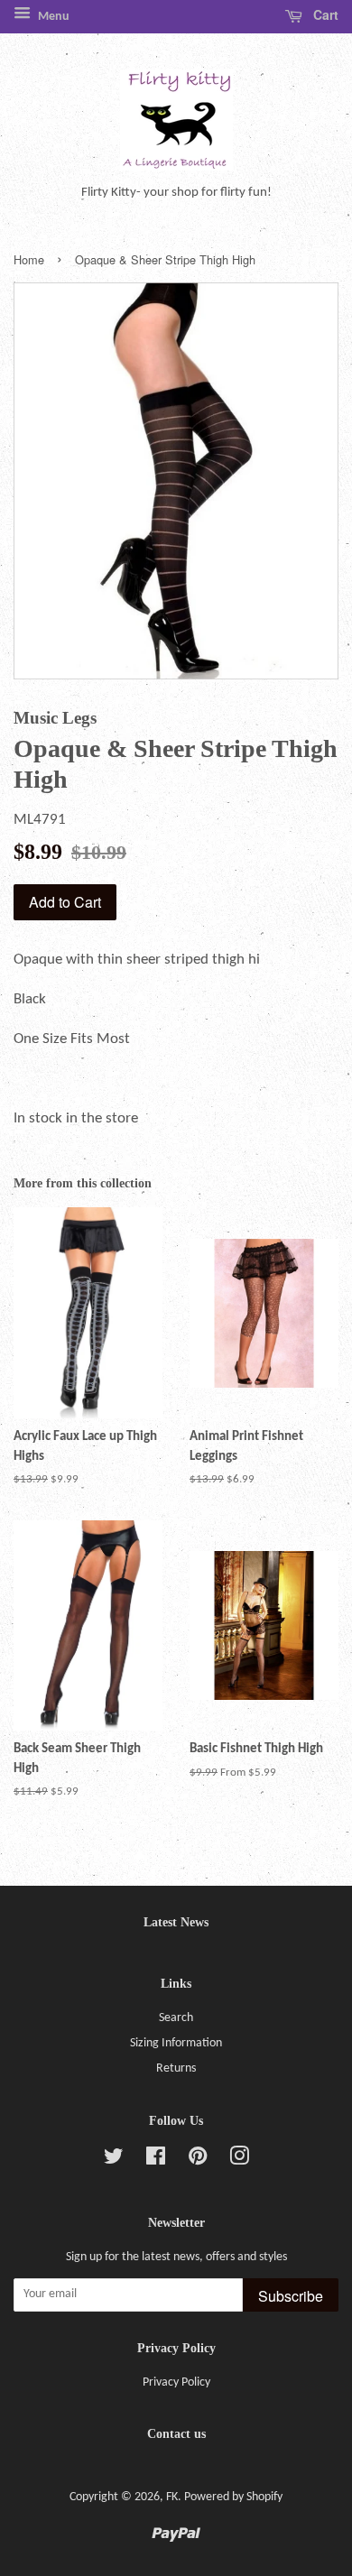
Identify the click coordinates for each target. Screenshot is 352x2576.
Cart (324, 14)
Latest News (176, 1922)
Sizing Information (176, 2043)
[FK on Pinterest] (198, 2161)
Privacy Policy (176, 2382)
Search (176, 2018)
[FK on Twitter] (114, 2161)
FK (172, 2497)
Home (29, 259)
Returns (176, 2068)
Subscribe (291, 2296)
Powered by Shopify (233, 2497)
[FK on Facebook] (156, 2161)
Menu (52, 17)
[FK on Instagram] (239, 2161)
